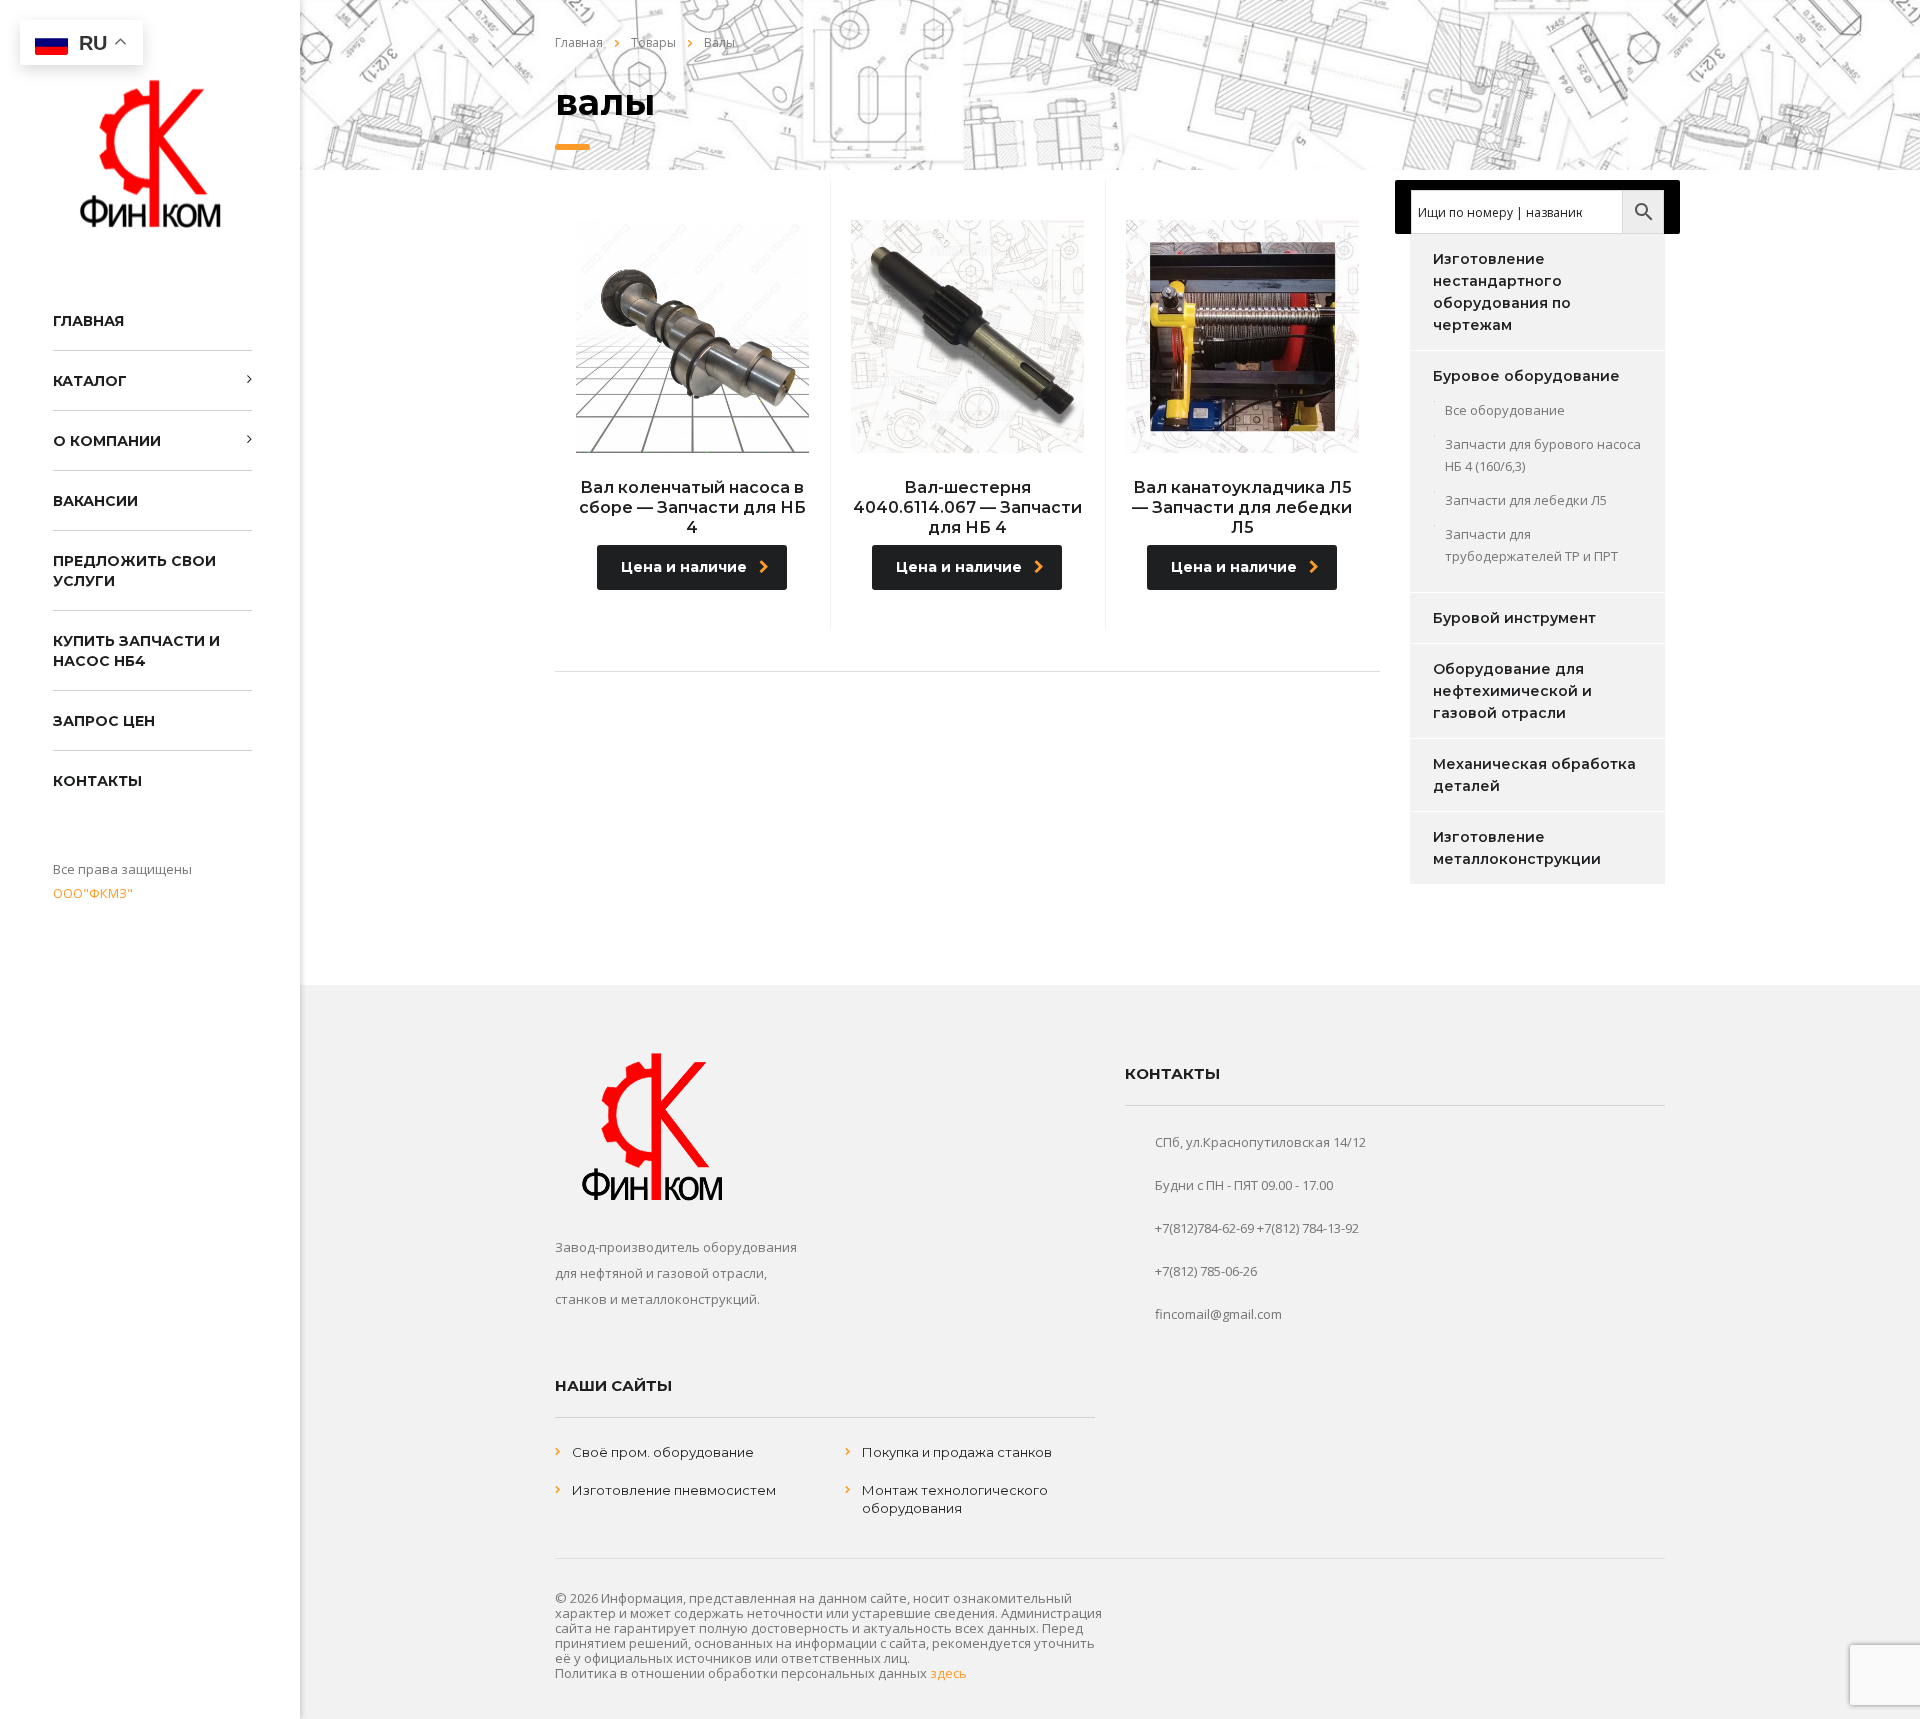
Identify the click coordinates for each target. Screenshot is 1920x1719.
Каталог (90, 381)
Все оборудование (1505, 410)
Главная (88, 321)
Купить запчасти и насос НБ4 (136, 651)
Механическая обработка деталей (1534, 775)
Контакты (97, 781)
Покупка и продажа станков (957, 1452)
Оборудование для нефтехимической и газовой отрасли (1512, 691)
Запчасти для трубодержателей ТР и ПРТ (1531, 545)
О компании (107, 441)
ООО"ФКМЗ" (93, 893)
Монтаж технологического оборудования (955, 1499)
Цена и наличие (684, 567)
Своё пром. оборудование (663, 1452)
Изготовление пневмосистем (674, 1490)
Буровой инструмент (1514, 618)
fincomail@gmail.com (1218, 1314)
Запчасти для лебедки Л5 (1526, 500)
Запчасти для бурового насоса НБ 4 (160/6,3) (1543, 455)
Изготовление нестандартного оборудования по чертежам (1502, 292)
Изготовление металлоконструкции (1517, 848)
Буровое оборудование (1526, 376)
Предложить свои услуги (134, 571)
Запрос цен (104, 721)
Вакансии (95, 501)
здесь (948, 1673)
